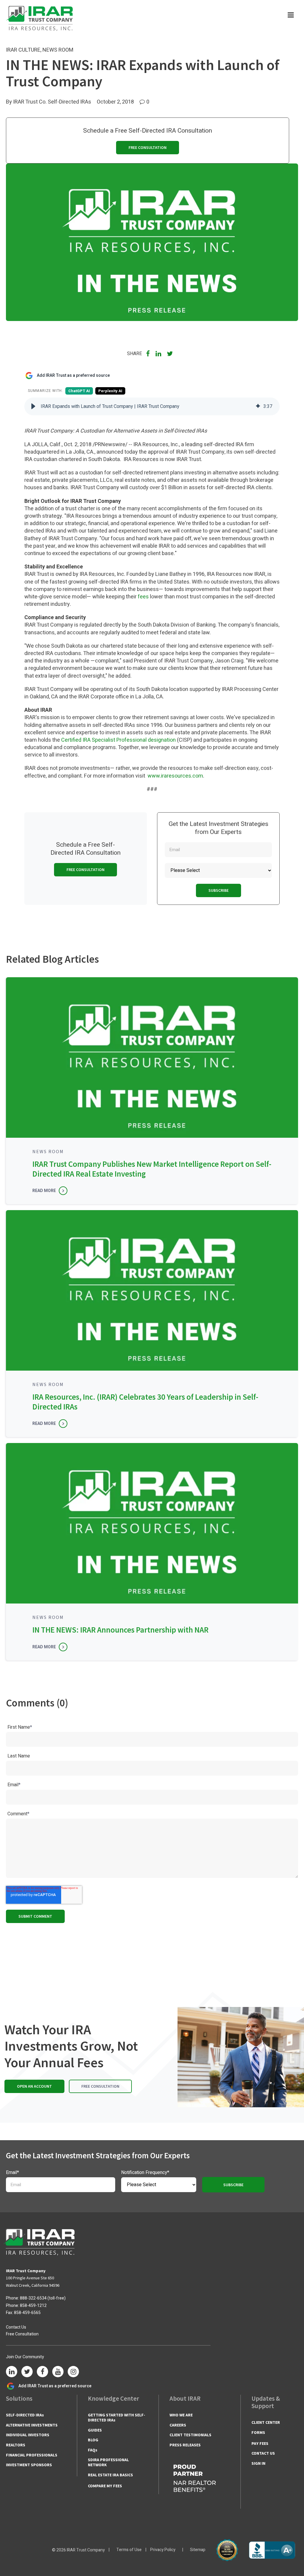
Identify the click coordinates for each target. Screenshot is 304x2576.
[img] (258, 406)
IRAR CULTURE (23, 50)
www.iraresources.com (175, 776)
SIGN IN (258, 2463)
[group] (152, 406)
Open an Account (34, 2086)
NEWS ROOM (58, 50)
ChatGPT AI (79, 391)
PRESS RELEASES (185, 2445)
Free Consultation (148, 147)
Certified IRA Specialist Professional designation (118, 740)
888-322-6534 (33, 2298)
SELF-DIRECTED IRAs (25, 2415)
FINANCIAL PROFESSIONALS (32, 2455)
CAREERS (178, 2425)
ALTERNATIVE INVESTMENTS (32, 2425)
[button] (33, 406)
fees (143, 597)
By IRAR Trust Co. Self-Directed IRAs (49, 102)
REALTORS (16, 2445)
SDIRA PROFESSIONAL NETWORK (108, 2462)
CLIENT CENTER (266, 2422)
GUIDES (95, 2430)
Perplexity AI (110, 391)
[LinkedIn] (12, 2372)
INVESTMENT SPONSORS (29, 2465)
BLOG (93, 2440)
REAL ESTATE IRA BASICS (110, 2475)
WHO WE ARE (181, 2415)
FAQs (93, 2450)
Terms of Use (129, 2550)
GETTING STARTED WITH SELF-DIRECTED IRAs (117, 2417)
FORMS (258, 2432)
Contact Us (16, 2327)
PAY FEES (260, 2443)
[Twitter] (27, 2372)
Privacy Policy (163, 2550)
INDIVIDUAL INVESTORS (28, 2435)
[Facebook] (42, 2372)
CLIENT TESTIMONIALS (190, 2435)
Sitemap (198, 2550)
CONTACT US (263, 2453)
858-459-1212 (33, 2306)
